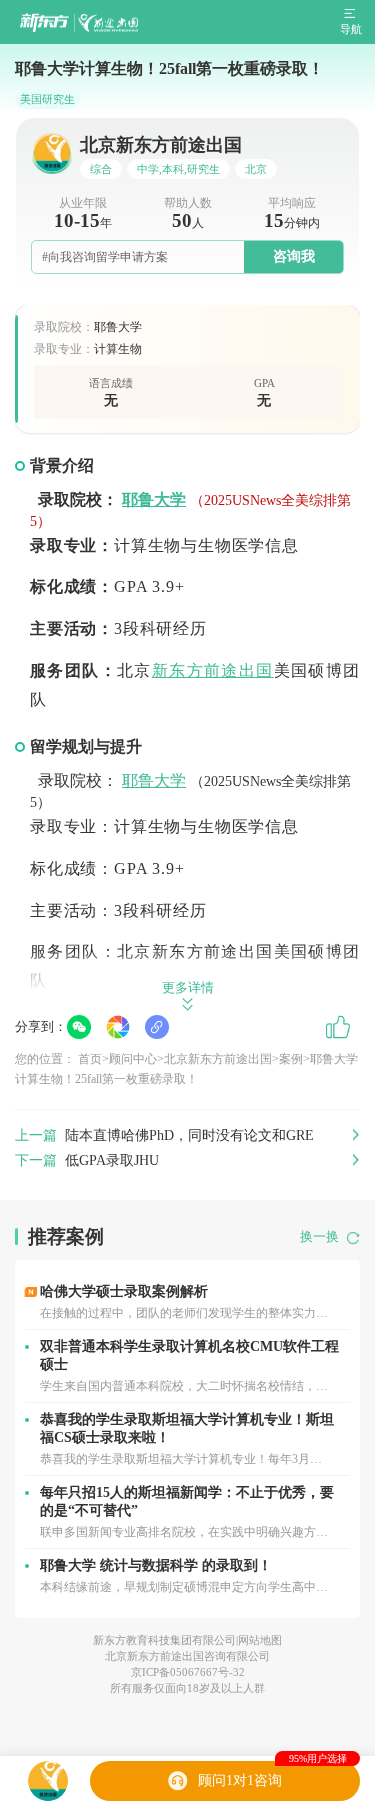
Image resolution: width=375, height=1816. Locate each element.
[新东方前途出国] (79, 23)
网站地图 (260, 1640)
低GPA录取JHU (112, 1160)
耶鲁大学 (154, 499)
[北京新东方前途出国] (48, 1781)
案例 (291, 1059)
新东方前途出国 (213, 670)
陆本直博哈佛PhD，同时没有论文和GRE (189, 1135)
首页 (90, 1059)
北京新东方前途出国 (218, 1059)
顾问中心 (133, 1059)
